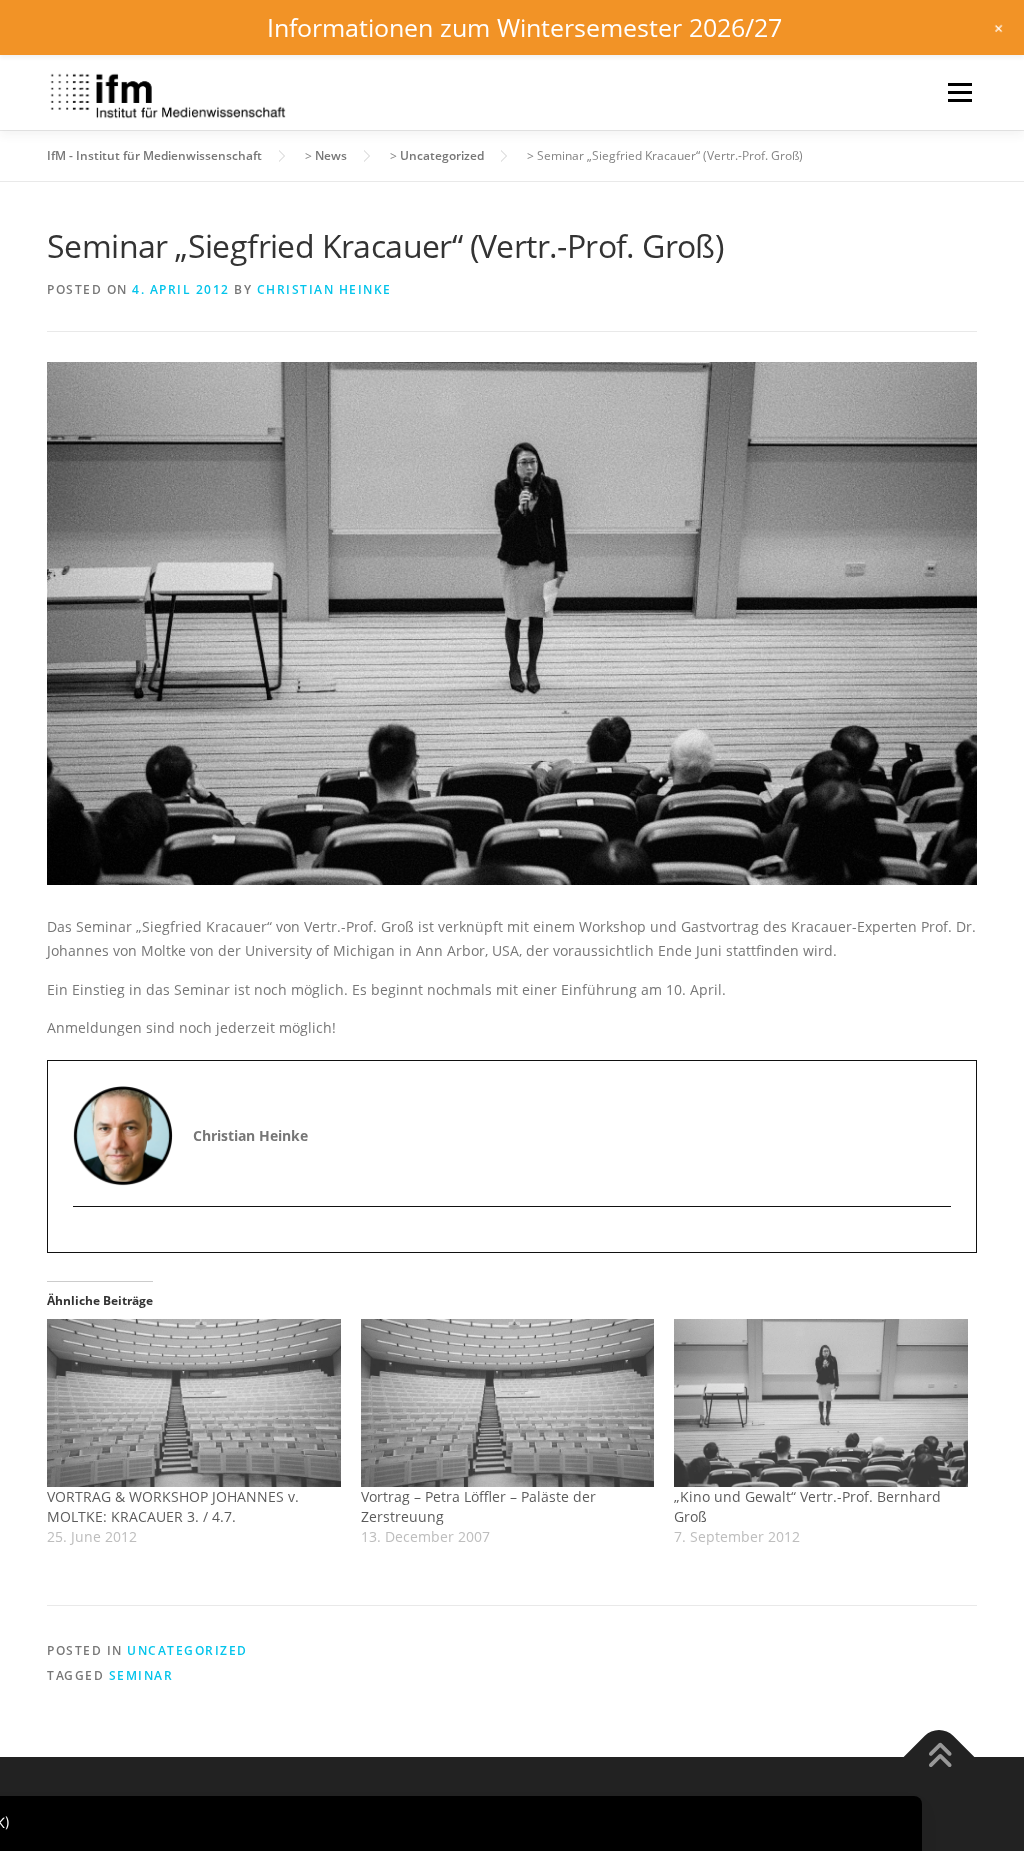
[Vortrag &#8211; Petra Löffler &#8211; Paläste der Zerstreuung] (508, 1403)
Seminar (141, 1675)
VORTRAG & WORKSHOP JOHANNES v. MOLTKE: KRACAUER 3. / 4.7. (173, 1506)
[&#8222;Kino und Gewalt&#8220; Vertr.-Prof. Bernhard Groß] (821, 1403)
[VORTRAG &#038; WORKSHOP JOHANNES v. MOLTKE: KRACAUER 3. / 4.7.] (194, 1403)
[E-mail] (90, 1241)
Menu (959, 92)
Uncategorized (187, 1650)
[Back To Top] (939, 1756)
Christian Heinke (324, 289)
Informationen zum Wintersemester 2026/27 (524, 27)
